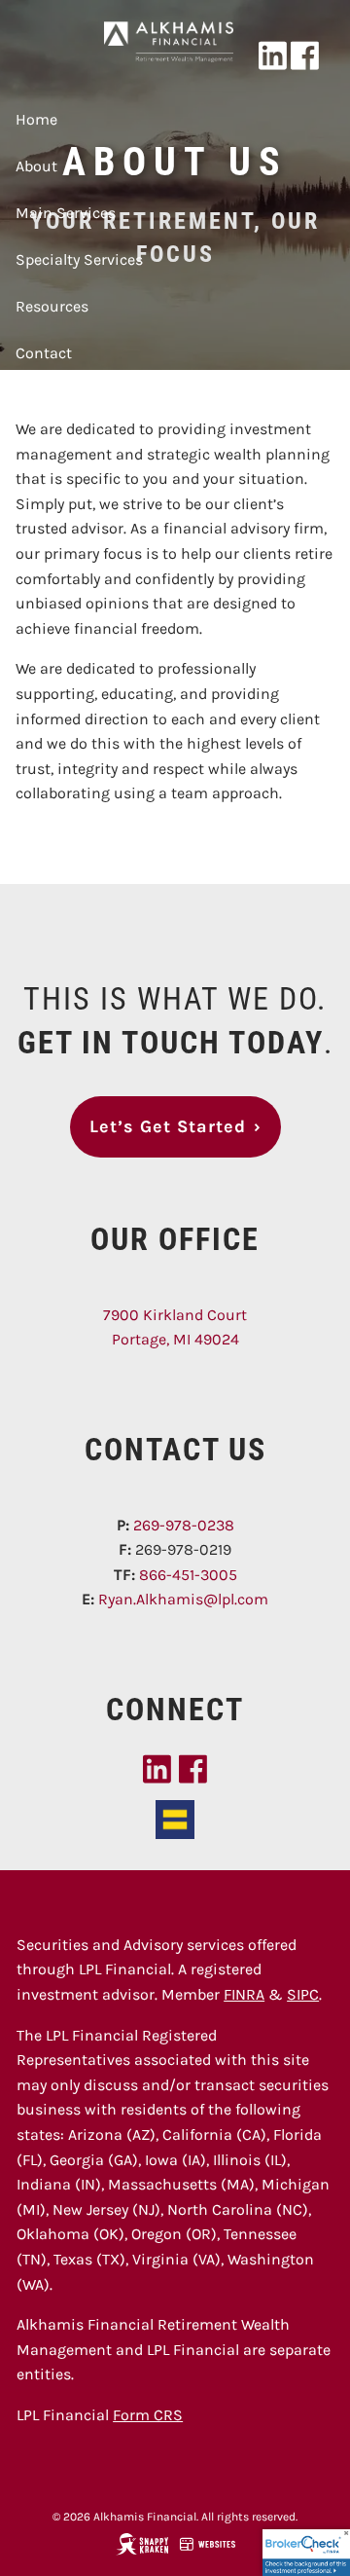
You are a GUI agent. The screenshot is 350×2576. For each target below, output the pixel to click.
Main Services (66, 213)
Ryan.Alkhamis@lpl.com (183, 1599)
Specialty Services (79, 259)
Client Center (62, 400)
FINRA (244, 1994)
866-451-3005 (188, 1575)
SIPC (303, 1994)
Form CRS (148, 2415)
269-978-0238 (184, 1525)
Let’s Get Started (175, 1126)
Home (36, 119)
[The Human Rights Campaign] (175, 1818)
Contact (44, 353)
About (36, 166)
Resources (52, 306)
